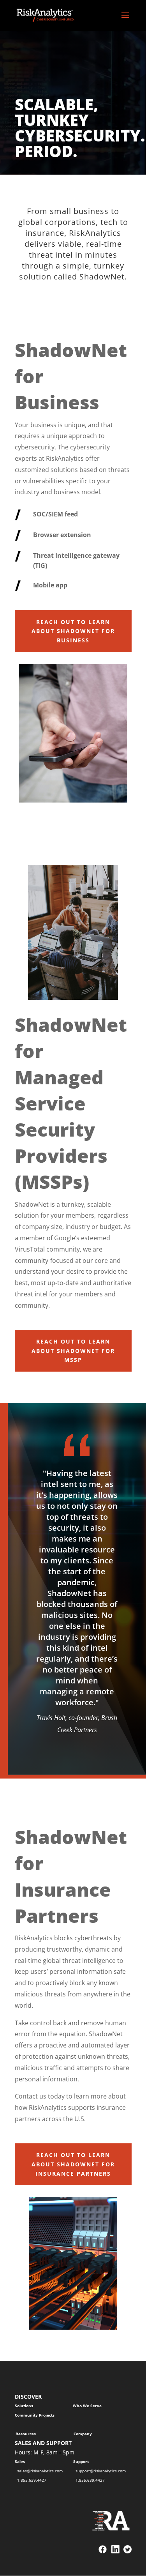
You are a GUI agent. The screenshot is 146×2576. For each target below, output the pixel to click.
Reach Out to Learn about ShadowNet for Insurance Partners (73, 2164)
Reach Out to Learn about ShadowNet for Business (73, 631)
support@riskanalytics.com (101, 2471)
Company (83, 2434)
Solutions (24, 2406)
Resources (26, 2434)
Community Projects (35, 2415)
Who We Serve (87, 2406)
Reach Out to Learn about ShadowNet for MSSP (73, 1351)
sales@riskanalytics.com (40, 2471)
